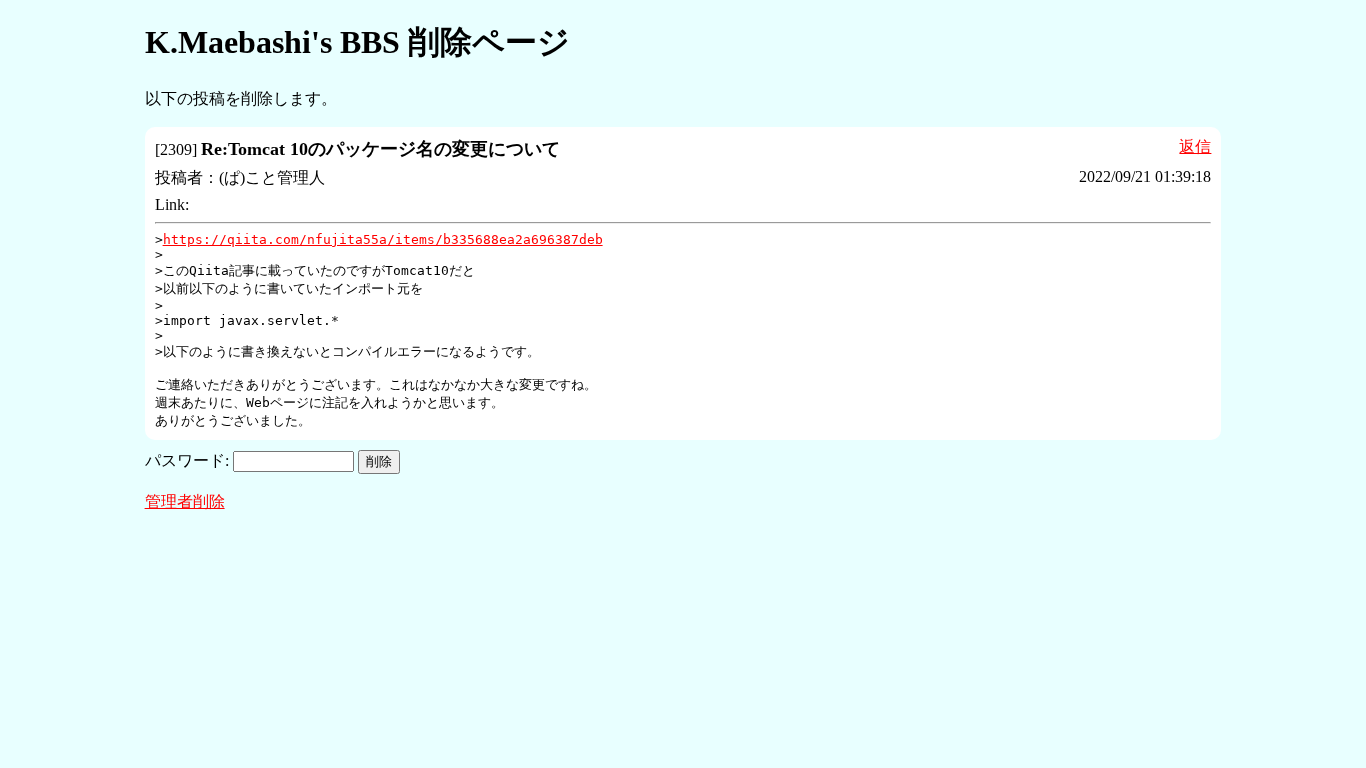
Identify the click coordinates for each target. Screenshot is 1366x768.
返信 (1195, 146)
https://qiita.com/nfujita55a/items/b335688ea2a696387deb (383, 239)
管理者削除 (185, 501)
